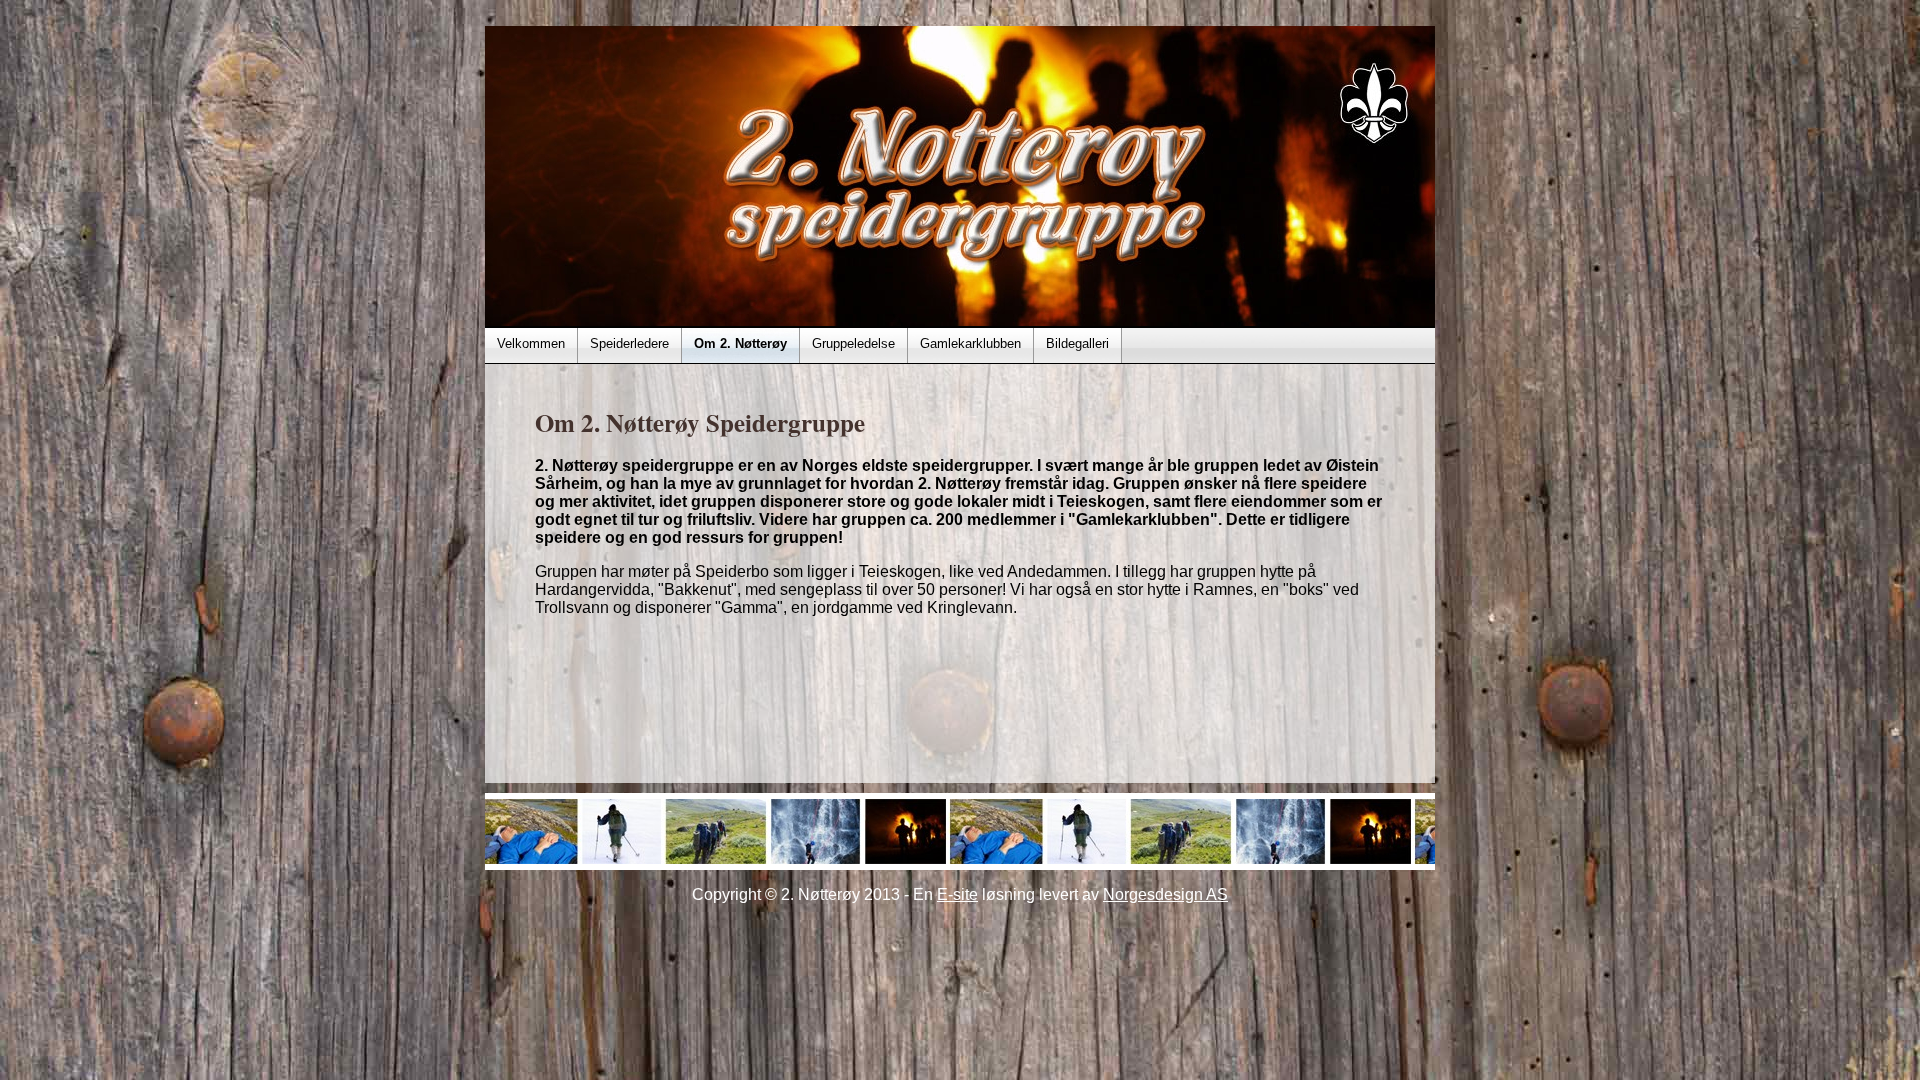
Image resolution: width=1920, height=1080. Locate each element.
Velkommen (531, 343)
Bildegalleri (1077, 343)
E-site (957, 894)
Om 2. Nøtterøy (740, 343)
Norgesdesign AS (1165, 894)
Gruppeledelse (853, 343)
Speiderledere (629, 343)
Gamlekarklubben (970, 343)
